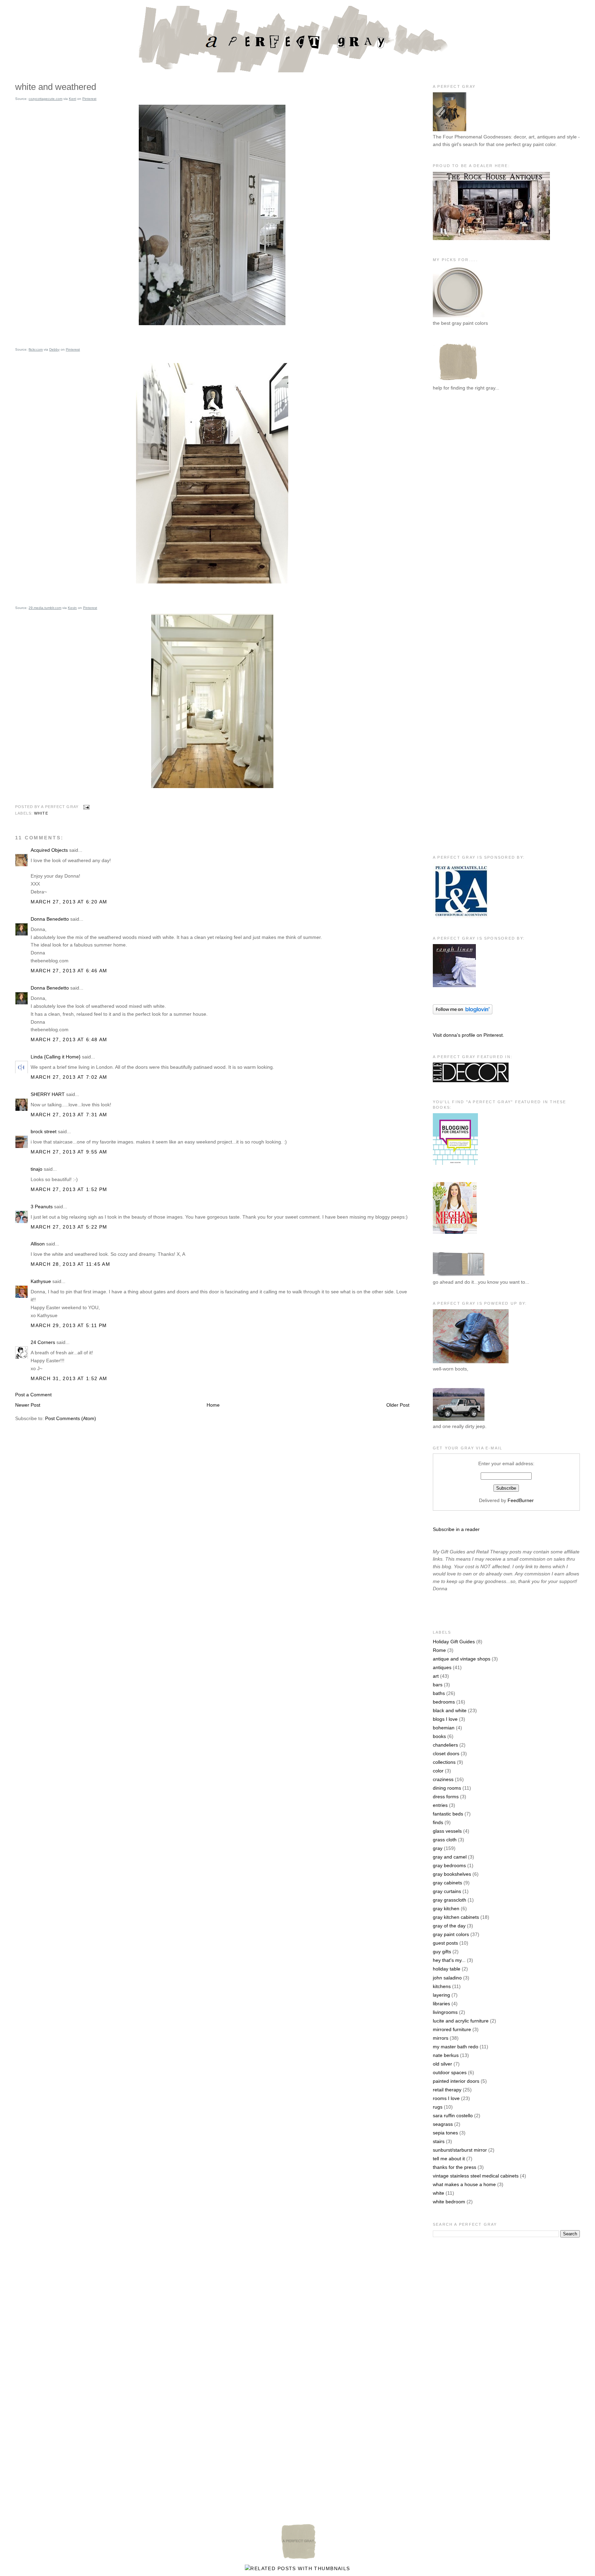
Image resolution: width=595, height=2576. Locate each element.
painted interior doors (456, 2081)
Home (213, 1405)
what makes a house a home (464, 2184)
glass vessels (447, 1831)
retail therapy (447, 2090)
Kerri (72, 99)
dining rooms (447, 1788)
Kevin (72, 608)
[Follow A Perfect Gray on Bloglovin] (463, 1013)
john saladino (447, 1978)
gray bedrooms (449, 1865)
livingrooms (445, 2012)
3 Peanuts (42, 1207)
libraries (441, 2004)
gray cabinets (447, 1883)
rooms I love (446, 2098)
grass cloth (445, 1840)
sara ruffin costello (453, 2115)
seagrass (443, 2124)
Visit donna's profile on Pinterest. (468, 1035)
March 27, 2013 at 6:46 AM (69, 971)
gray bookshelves (452, 1874)
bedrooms (444, 1702)
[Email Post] (85, 807)
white (41, 813)
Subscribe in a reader (456, 1529)
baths (439, 1693)
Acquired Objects (49, 850)
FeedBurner (521, 1500)
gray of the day (449, 1926)
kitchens (442, 1986)
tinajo (36, 1169)
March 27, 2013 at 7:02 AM (69, 1077)
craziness (443, 1779)
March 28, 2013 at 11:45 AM (70, 1264)
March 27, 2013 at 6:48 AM (69, 1039)
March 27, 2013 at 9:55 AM (69, 1152)
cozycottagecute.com (45, 99)
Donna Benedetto (50, 919)
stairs (439, 2141)
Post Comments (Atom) (71, 1418)
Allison (38, 1244)
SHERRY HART (48, 1094)
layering (441, 1995)
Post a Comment (33, 1395)
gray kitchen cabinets (456, 1917)
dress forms (446, 1797)
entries (440, 1805)
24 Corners (43, 1342)
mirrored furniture (452, 2029)
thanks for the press (455, 2167)
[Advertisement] (460, 510)
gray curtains (447, 1891)
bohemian (444, 1728)
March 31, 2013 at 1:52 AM (69, 1378)
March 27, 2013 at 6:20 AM (69, 902)
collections (444, 1762)
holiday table (447, 1969)
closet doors (446, 1753)
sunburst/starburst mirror (460, 2150)
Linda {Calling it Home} (56, 1057)
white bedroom (449, 2202)
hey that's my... (449, 1960)
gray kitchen (446, 1908)
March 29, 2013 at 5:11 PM (69, 1325)
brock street (44, 1131)
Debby (54, 349)
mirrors (441, 2038)
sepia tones (445, 2133)
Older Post (398, 1405)
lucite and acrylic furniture (461, 2021)
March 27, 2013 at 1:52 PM (69, 1189)
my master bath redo (456, 2047)
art (436, 1676)
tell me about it (449, 2159)
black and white (450, 1710)
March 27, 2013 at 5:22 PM (69, 1227)
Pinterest (89, 99)
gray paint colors (451, 1934)
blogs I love (445, 1719)
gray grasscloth (450, 1900)
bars (438, 1685)
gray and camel (450, 1857)
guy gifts (442, 1952)
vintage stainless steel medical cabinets (476, 2176)
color (438, 1771)
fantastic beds (448, 1814)
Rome (439, 1650)
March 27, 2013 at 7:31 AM (69, 1115)
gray (438, 1848)
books (439, 1736)
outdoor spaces (450, 2072)
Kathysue (41, 1281)
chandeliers (445, 1745)
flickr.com (36, 349)
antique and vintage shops (462, 1659)
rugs (438, 2107)
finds (438, 1822)
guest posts (445, 1943)
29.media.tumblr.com (45, 608)
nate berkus (446, 2055)
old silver (442, 2064)
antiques (442, 1667)
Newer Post (28, 1405)
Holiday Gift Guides (454, 1642)
